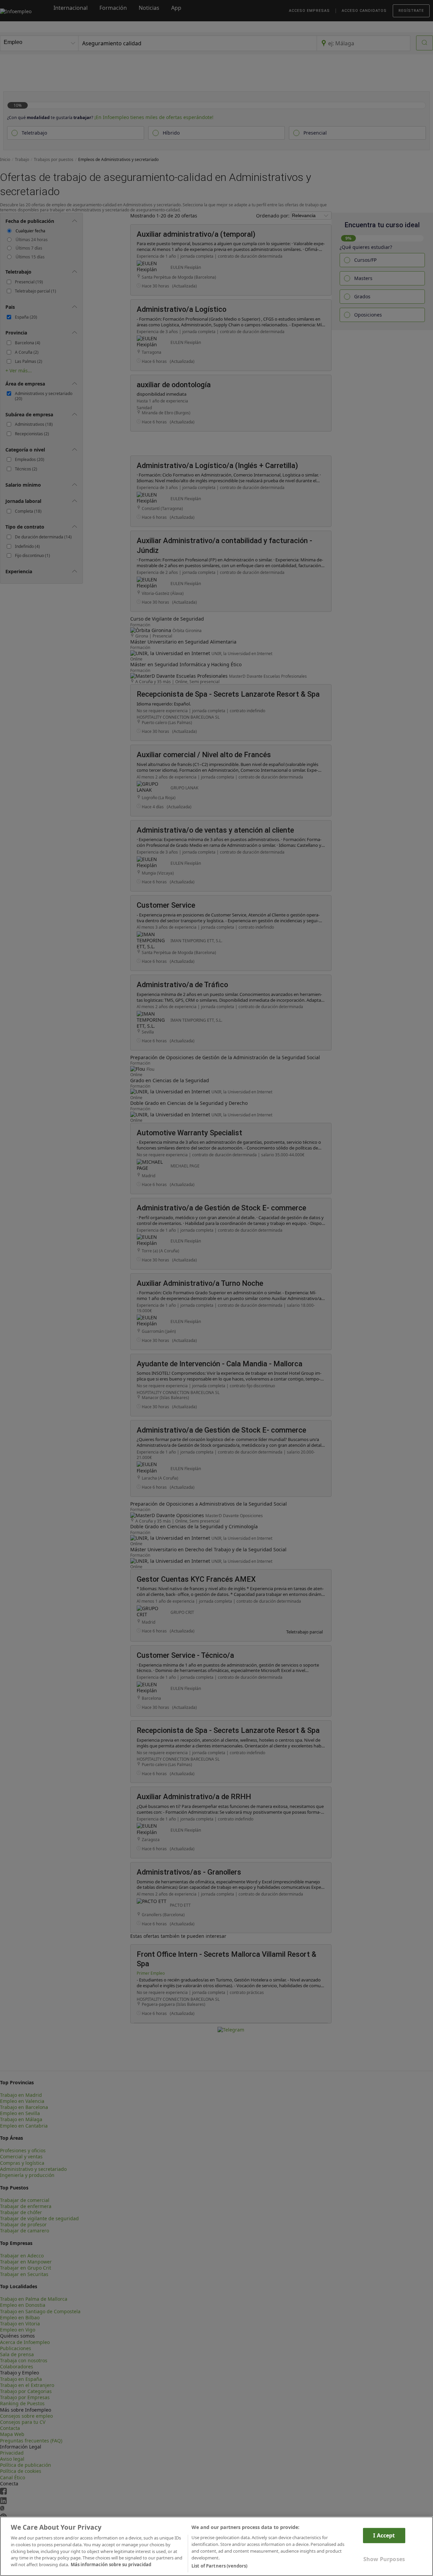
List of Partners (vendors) (219, 2566)
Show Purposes (384, 2559)
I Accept (384, 2535)
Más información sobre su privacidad (111, 2565)
